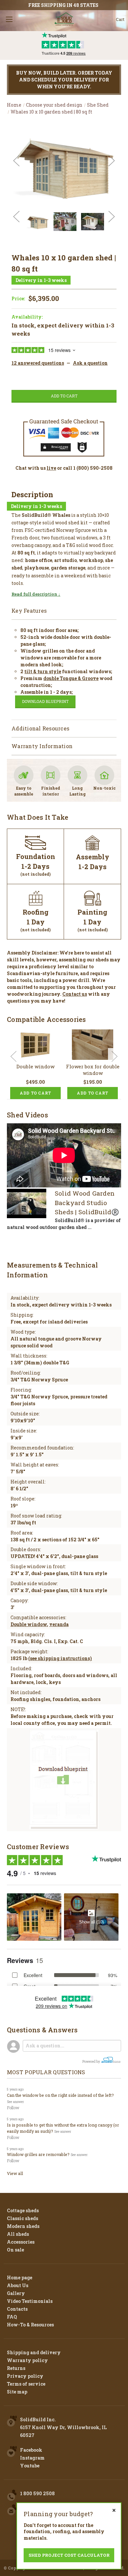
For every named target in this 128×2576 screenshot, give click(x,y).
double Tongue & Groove (71, 678)
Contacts (17, 2309)
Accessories (21, 2242)
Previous (16, 161)
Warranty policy (27, 2360)
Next (112, 161)
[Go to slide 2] (115, 1056)
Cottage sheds (23, 2210)
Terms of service (26, 2384)
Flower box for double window (93, 1070)
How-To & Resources (30, 2325)
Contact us (75, 994)
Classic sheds (22, 2218)
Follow (13, 2108)
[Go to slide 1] (13, 1056)
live (51, 468)
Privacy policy (25, 2376)
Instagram (32, 2458)
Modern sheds (23, 2226)
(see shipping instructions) (60, 1658)
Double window (35, 1066)
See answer (15, 2102)
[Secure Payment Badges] (64, 436)
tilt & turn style (43, 671)
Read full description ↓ (36, 594)
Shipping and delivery (34, 2352)
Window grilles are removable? (38, 2154)
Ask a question (90, 363)
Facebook (31, 2450)
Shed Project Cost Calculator (69, 2555)
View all (15, 2173)
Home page (20, 2278)
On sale (15, 2250)
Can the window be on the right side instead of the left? (60, 2095)
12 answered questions (38, 363)
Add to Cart (35, 1093)
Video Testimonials (30, 2301)
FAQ (12, 2317)
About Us (18, 2285)
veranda (59, 1624)
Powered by (92, 2062)
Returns (16, 2368)
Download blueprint (45, 701)
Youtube (30, 2466)
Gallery (16, 2293)
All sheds (18, 2234)
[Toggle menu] (9, 19)
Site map (17, 2392)
